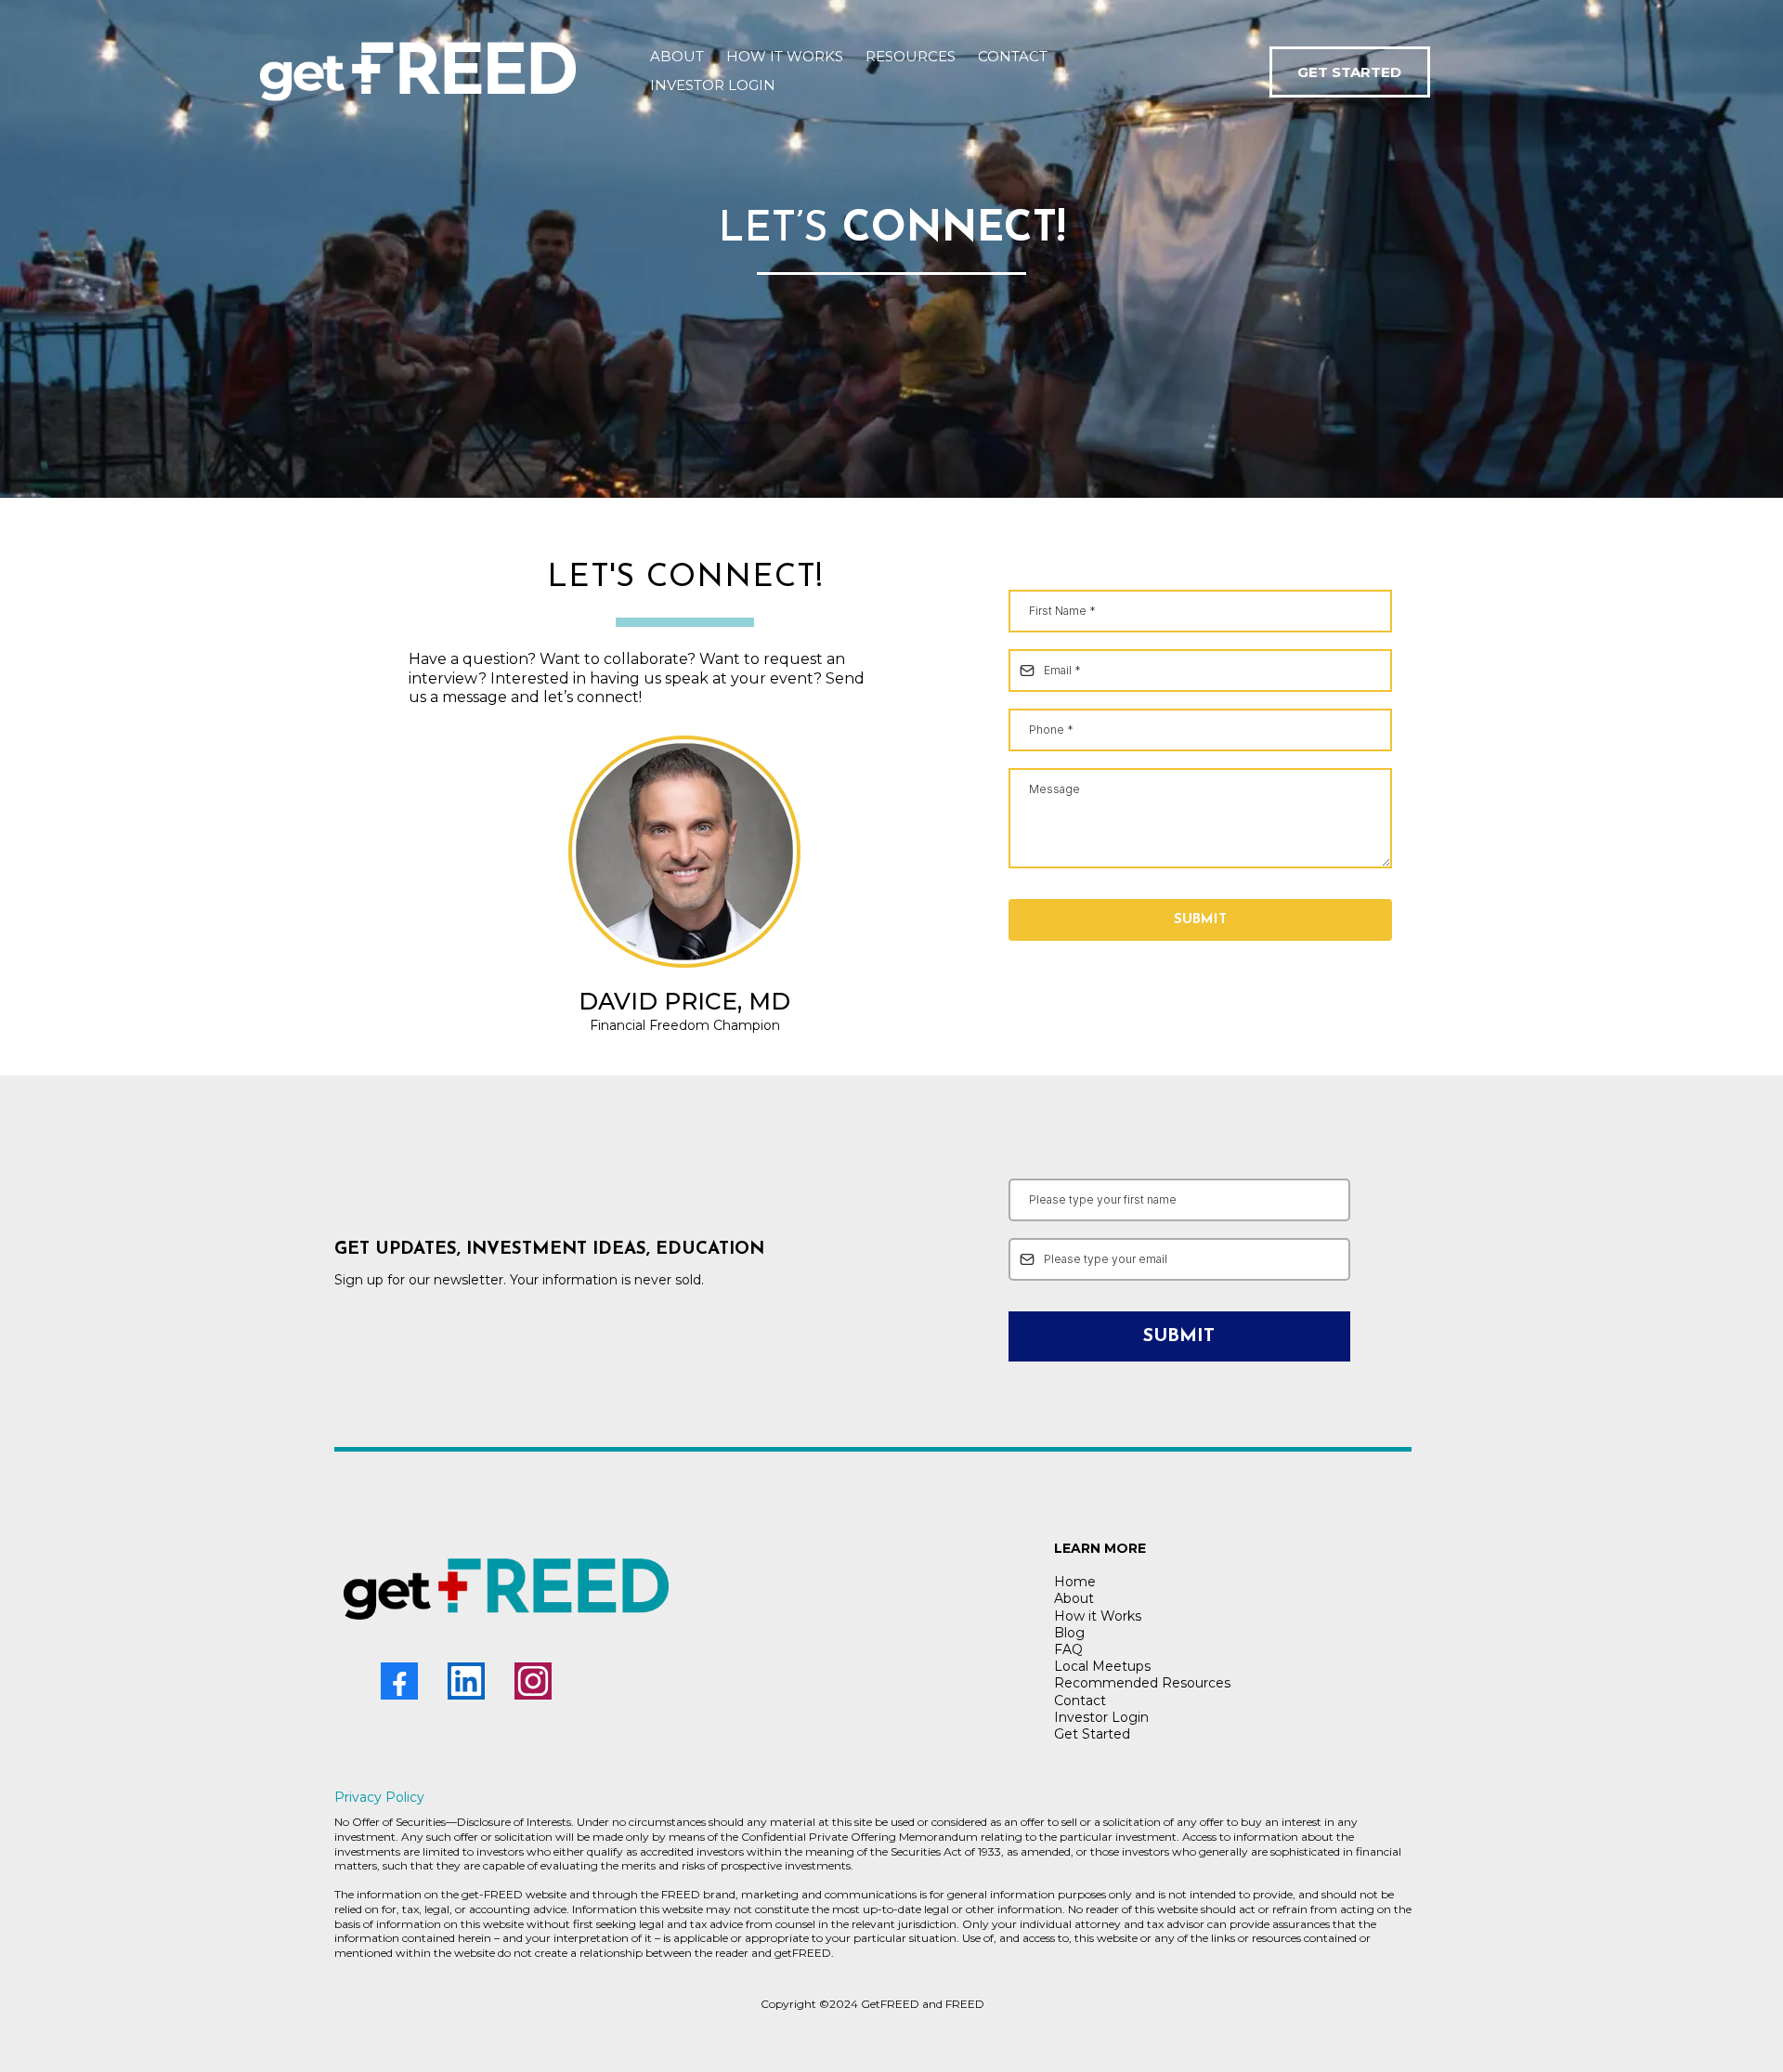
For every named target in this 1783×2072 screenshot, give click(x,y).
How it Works (1098, 1616)
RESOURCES (911, 56)
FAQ (1068, 1649)
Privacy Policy (379, 1797)
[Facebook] (399, 1681)
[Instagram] (533, 1681)
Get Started (1092, 1734)
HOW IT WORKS (785, 56)
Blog (1069, 1633)
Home (1075, 1582)
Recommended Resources (1142, 1683)
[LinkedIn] (466, 1681)
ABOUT (677, 56)
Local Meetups (1102, 1666)
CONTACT (1013, 56)
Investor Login (1101, 1717)
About (1074, 1598)
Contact (1080, 1701)
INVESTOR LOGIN (713, 85)
